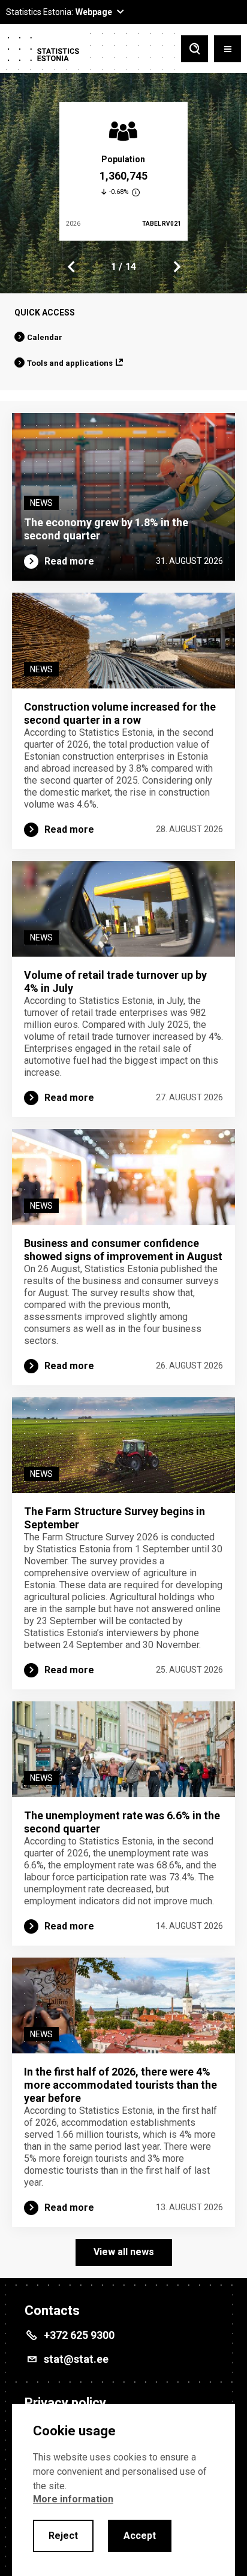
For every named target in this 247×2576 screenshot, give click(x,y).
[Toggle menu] (228, 50)
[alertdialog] (123, 2490)
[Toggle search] (195, 50)
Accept (140, 2536)
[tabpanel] (123, 171)
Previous (71, 267)
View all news (124, 2252)
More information (73, 2499)
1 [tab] (114, 267)
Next (176, 267)
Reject (63, 2536)
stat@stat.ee (76, 2359)
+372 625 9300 (79, 2335)
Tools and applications (70, 363)
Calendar (45, 337)
